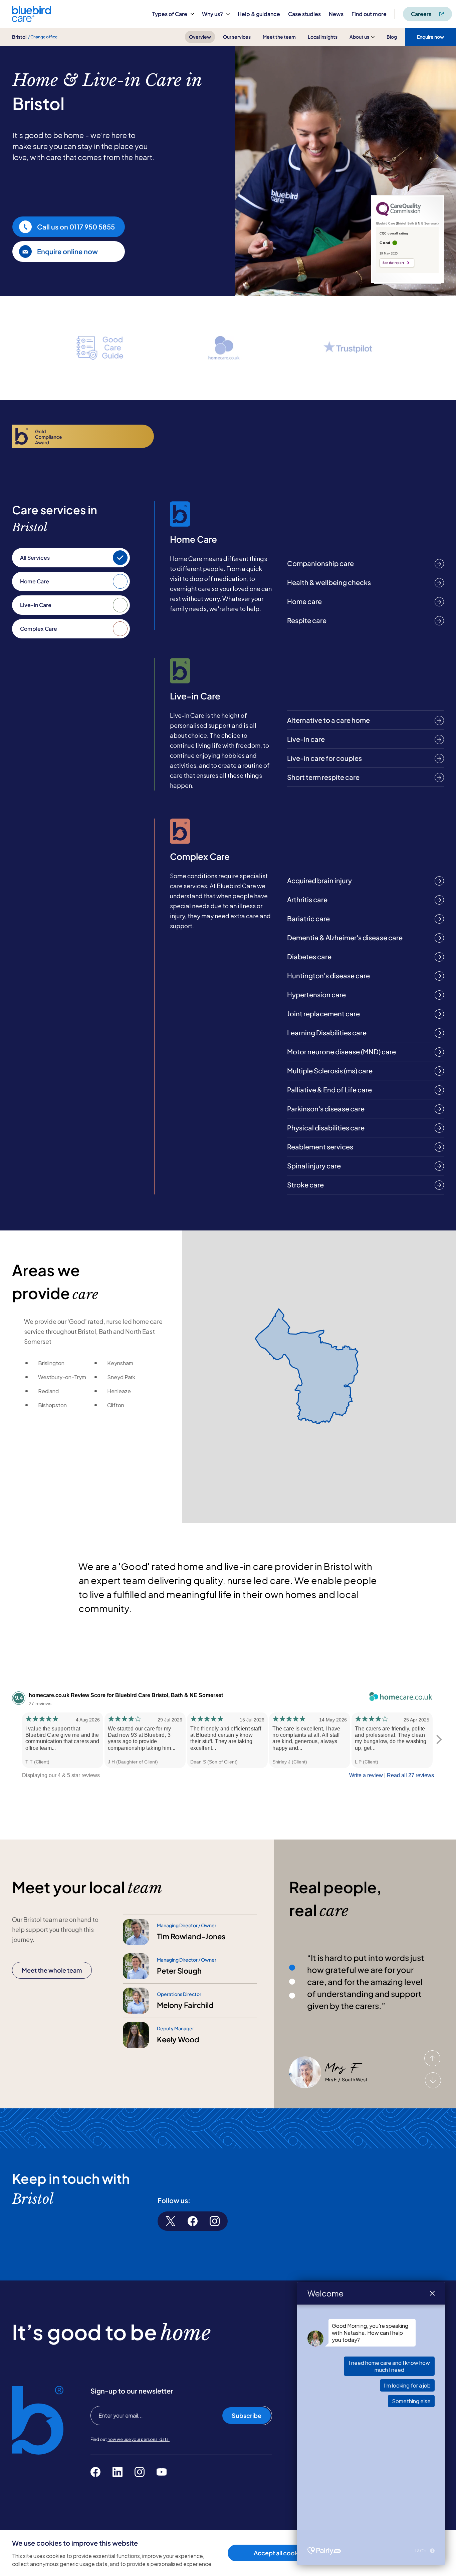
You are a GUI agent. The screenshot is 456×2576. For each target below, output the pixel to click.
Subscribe (247, 2415)
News (336, 14)
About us (359, 37)
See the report (393, 263)
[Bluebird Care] (32, 20)
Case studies (304, 14)
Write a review (366, 1775)
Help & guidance (259, 14)
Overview (200, 37)
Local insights (323, 37)
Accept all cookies (280, 2553)
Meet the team (279, 37)
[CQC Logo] (399, 214)
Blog (392, 37)
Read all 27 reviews (410, 1775)
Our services (237, 37)
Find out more (369, 14)
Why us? (212, 14)
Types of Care (170, 14)
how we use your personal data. (139, 2439)
